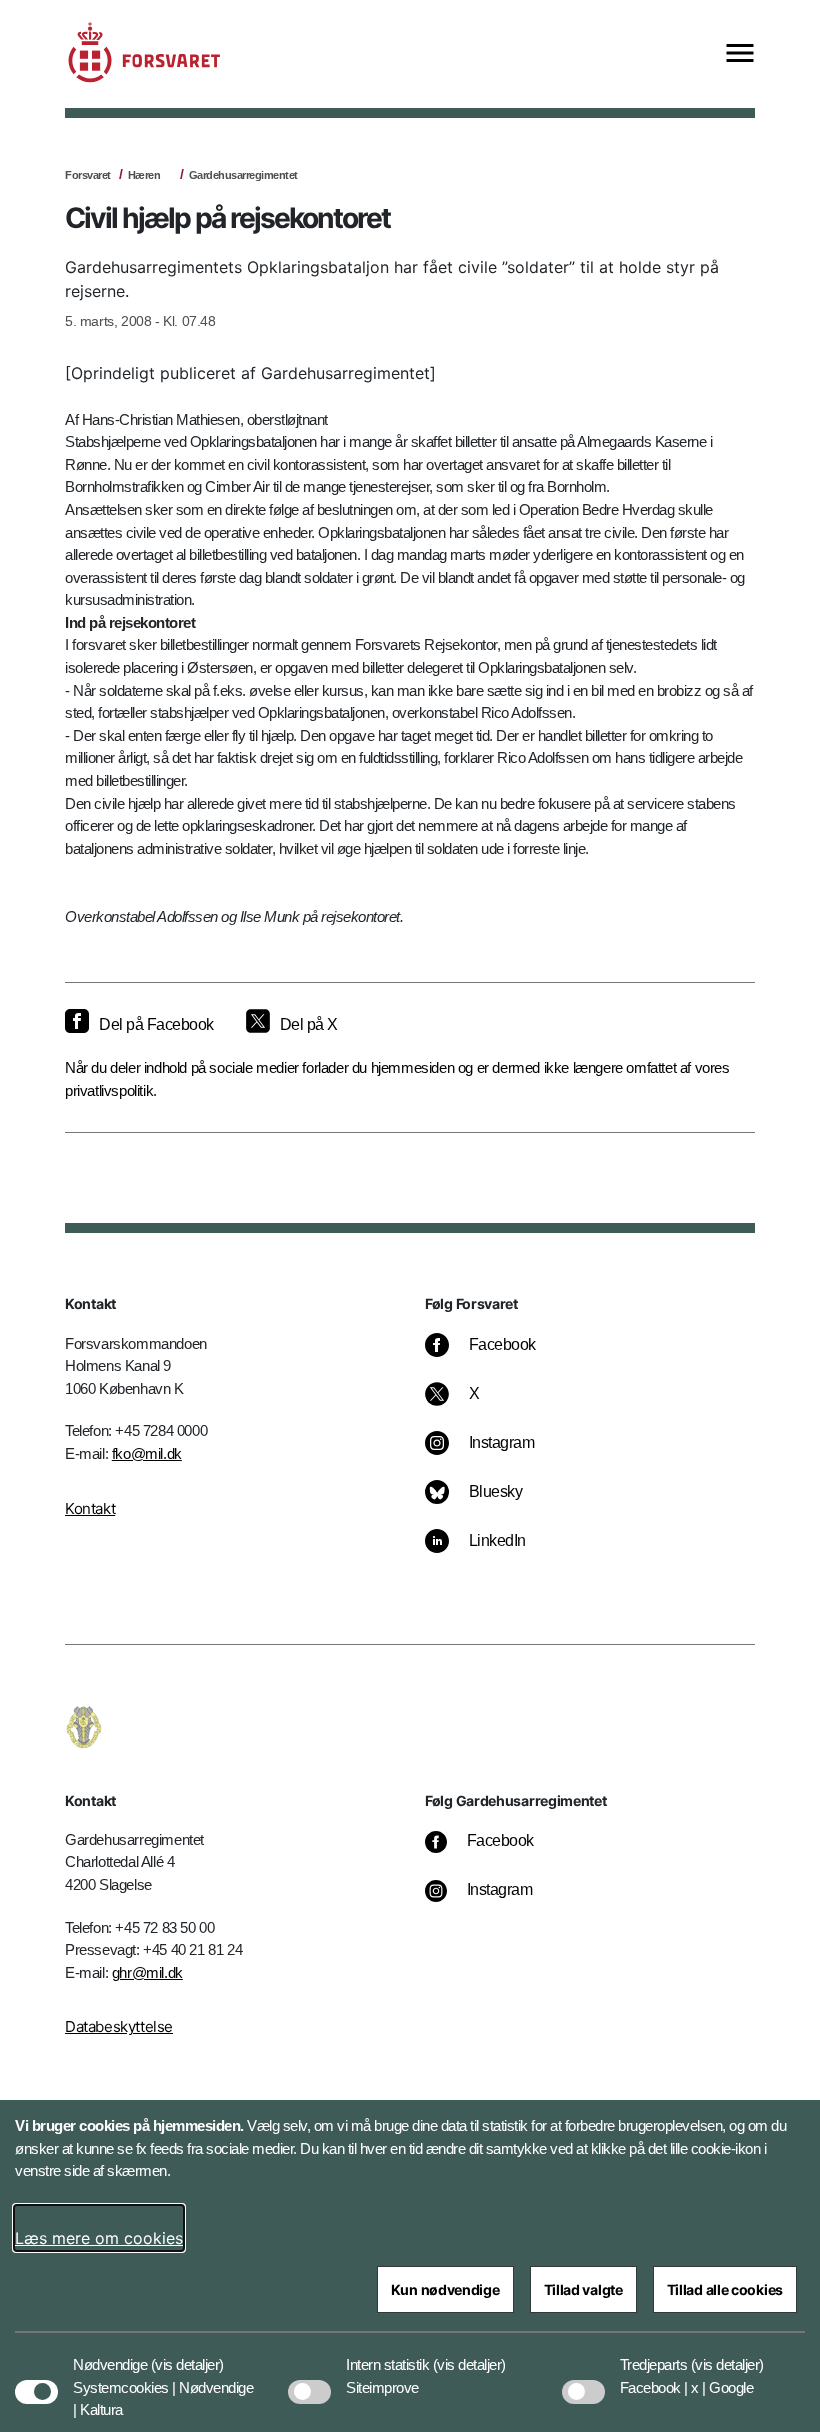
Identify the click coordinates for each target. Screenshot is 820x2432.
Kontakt (90, 1508)
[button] (187, 2355)
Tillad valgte (583, 2289)
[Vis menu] (740, 54)
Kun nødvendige (445, 2289)
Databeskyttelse (119, 2026)
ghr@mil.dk (147, 1972)
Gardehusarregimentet (243, 175)
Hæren (144, 175)
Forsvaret (88, 175)
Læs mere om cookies (99, 2238)
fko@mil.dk (147, 1453)
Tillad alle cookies (725, 2289)
